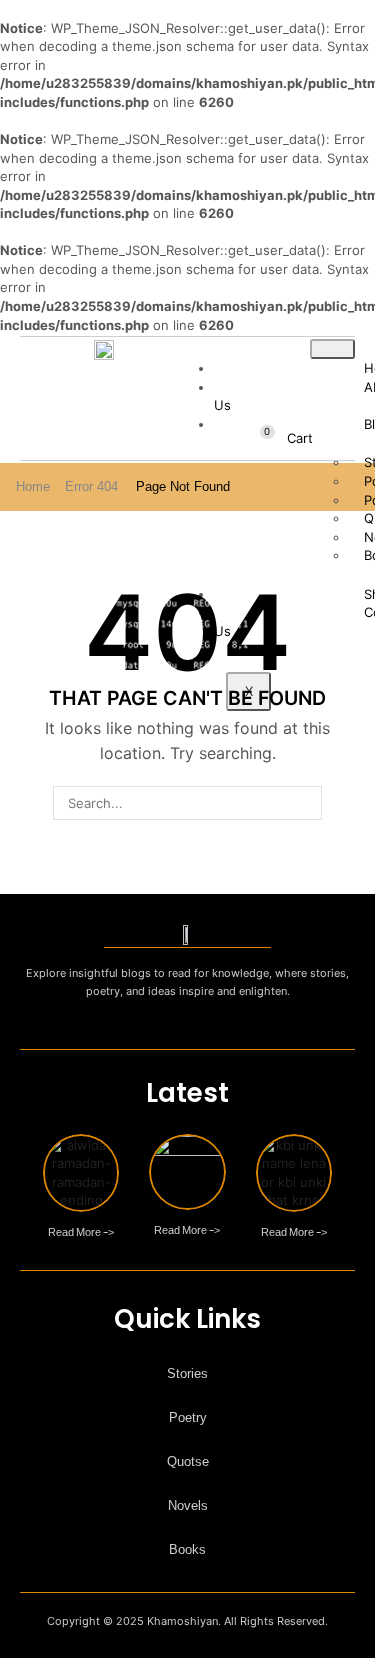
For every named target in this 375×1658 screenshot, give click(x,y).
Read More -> (81, 1229)
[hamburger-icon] (332, 349)
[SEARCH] (305, 803)
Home (33, 486)
